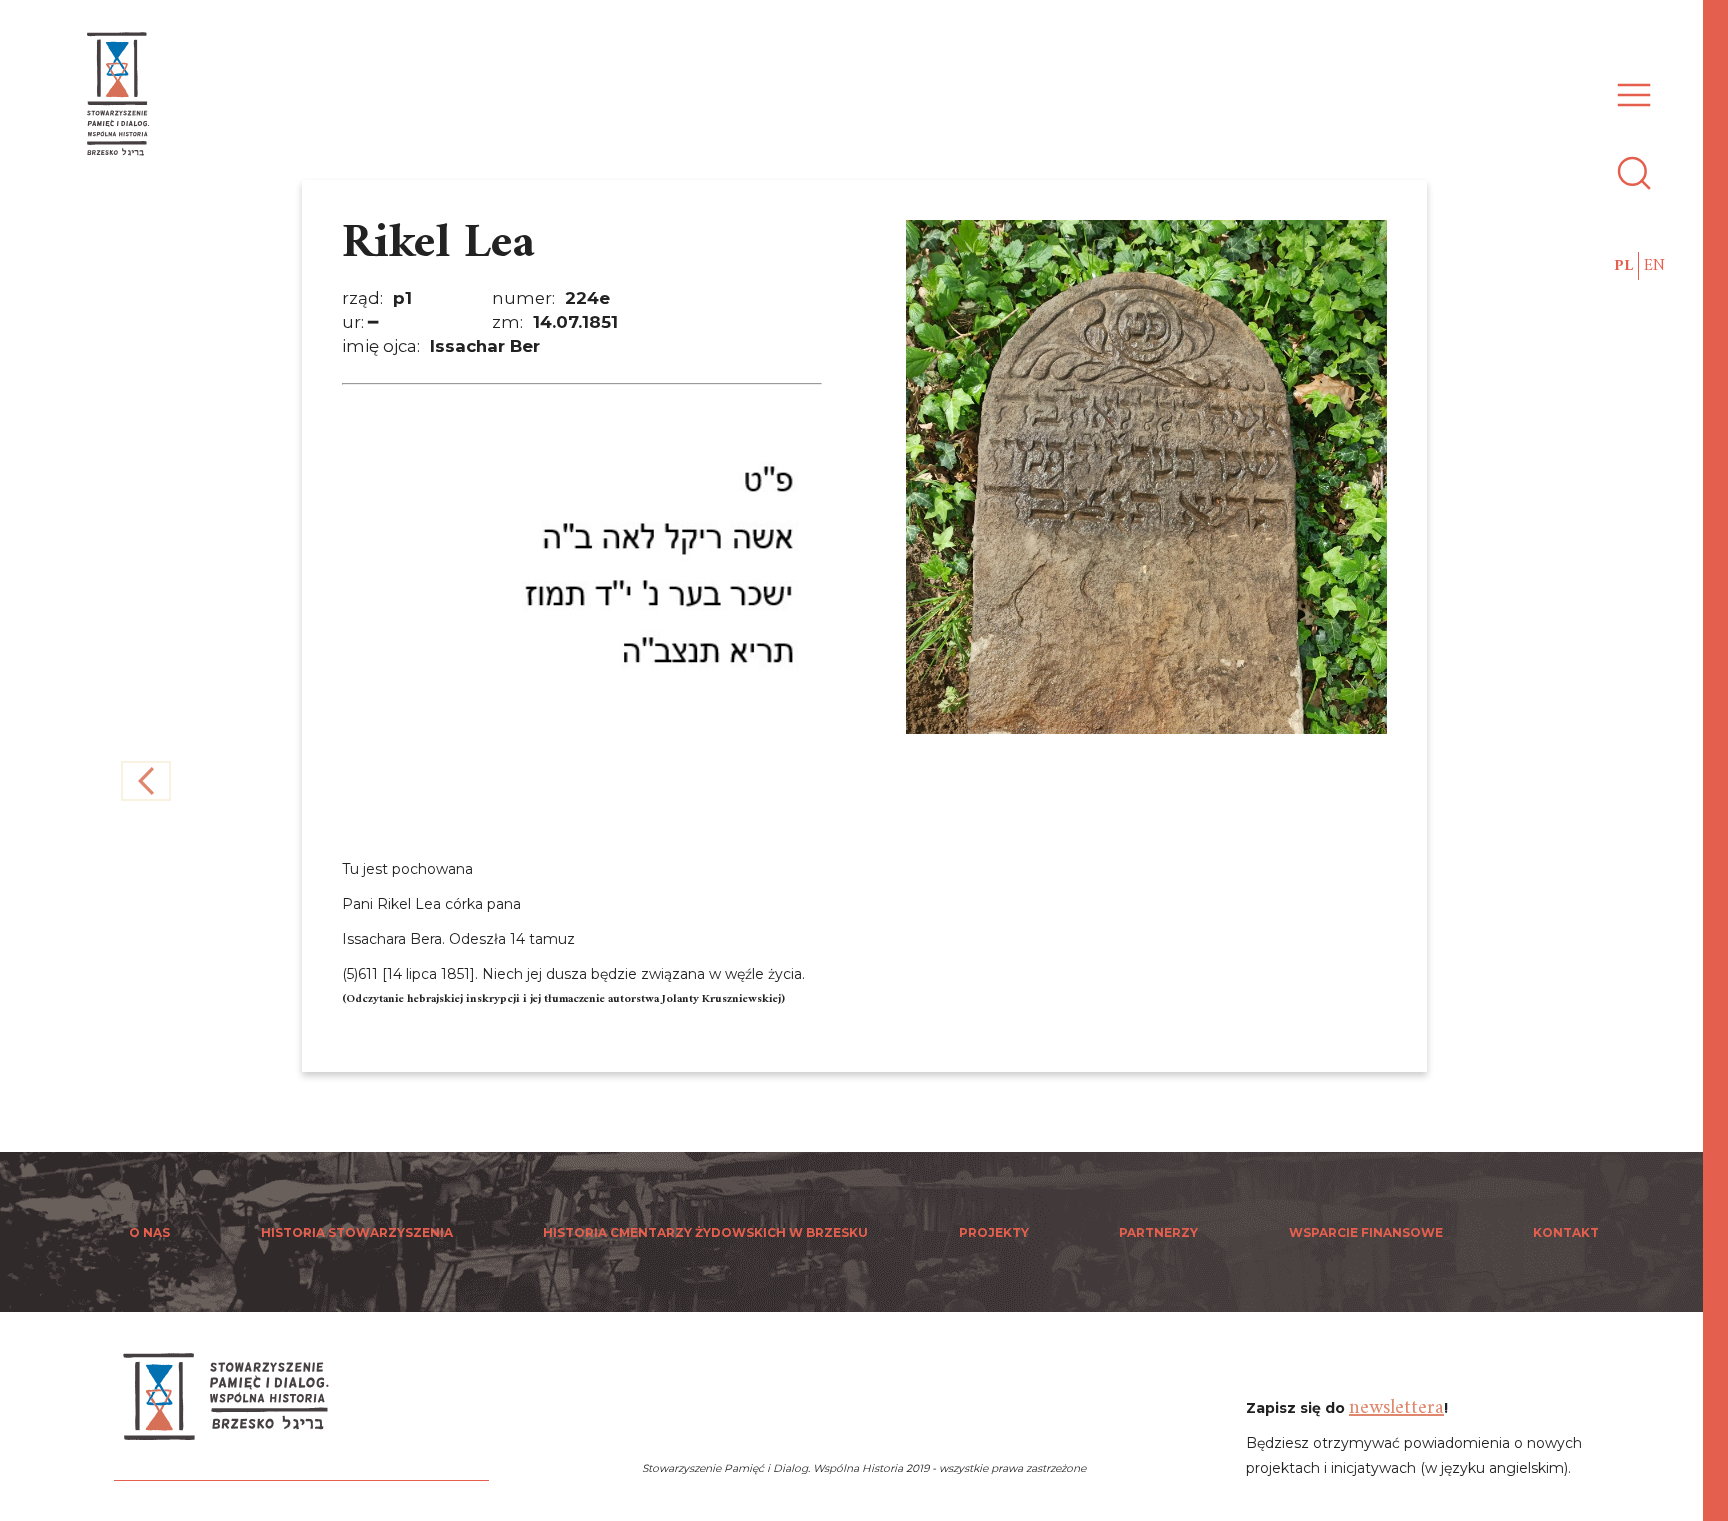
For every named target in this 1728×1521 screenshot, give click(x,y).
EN (1654, 266)
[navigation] (1718, 760)
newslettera (1396, 1408)
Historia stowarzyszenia (357, 1232)
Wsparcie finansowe (1366, 1232)
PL (1623, 266)
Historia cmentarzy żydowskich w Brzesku (705, 1232)
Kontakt (1566, 1232)
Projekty (994, 1232)
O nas (149, 1232)
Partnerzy (1158, 1232)
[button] (1629, 84)
